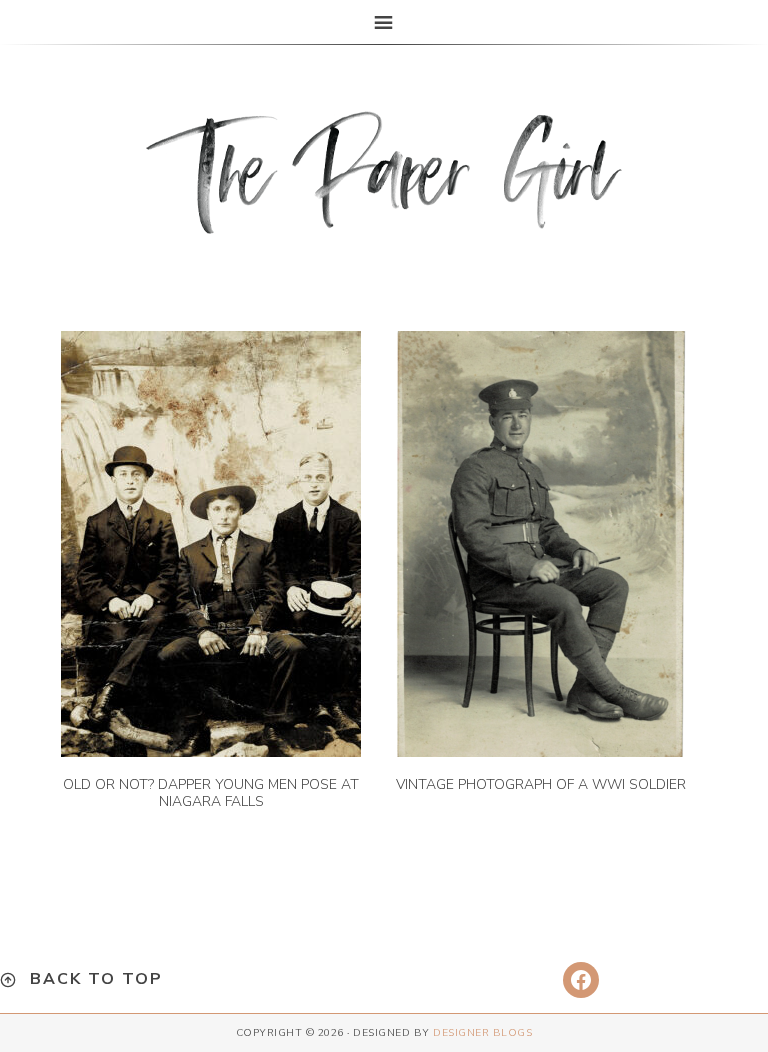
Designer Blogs (482, 1033)
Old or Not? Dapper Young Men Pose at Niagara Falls (211, 793)
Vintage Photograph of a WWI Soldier (541, 784)
